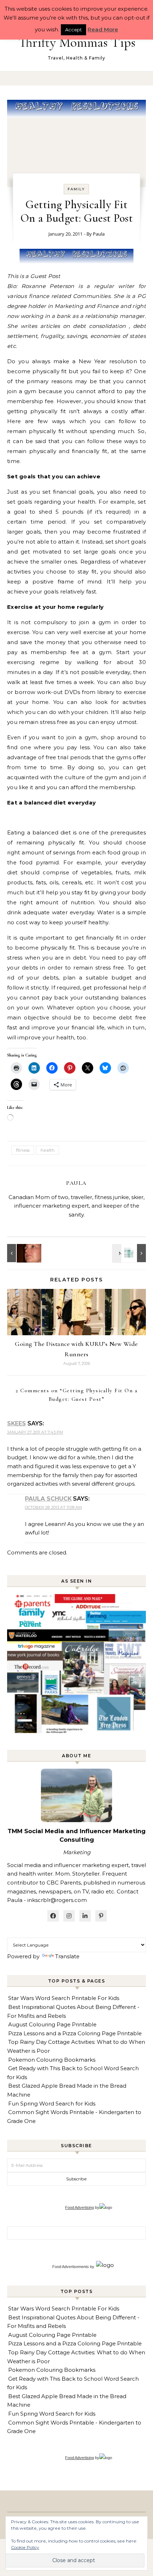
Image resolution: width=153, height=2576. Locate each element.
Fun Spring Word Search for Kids (52, 2104)
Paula (99, 234)
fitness (23, 1150)
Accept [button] (73, 30)
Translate (67, 1956)
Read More (103, 29)
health (48, 1150)
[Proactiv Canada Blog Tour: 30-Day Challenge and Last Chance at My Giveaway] (130, 1253)
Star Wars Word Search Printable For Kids (64, 1998)
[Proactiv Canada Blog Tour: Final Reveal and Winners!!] (23, 1253)
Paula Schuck (48, 1499)
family (76, 189)
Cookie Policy (25, 2547)
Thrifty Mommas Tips (77, 42)
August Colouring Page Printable (52, 2024)
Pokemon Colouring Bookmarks (52, 2060)
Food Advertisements (71, 2267)
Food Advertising (80, 2207)
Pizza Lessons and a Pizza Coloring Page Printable (75, 2033)
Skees (17, 1423)
